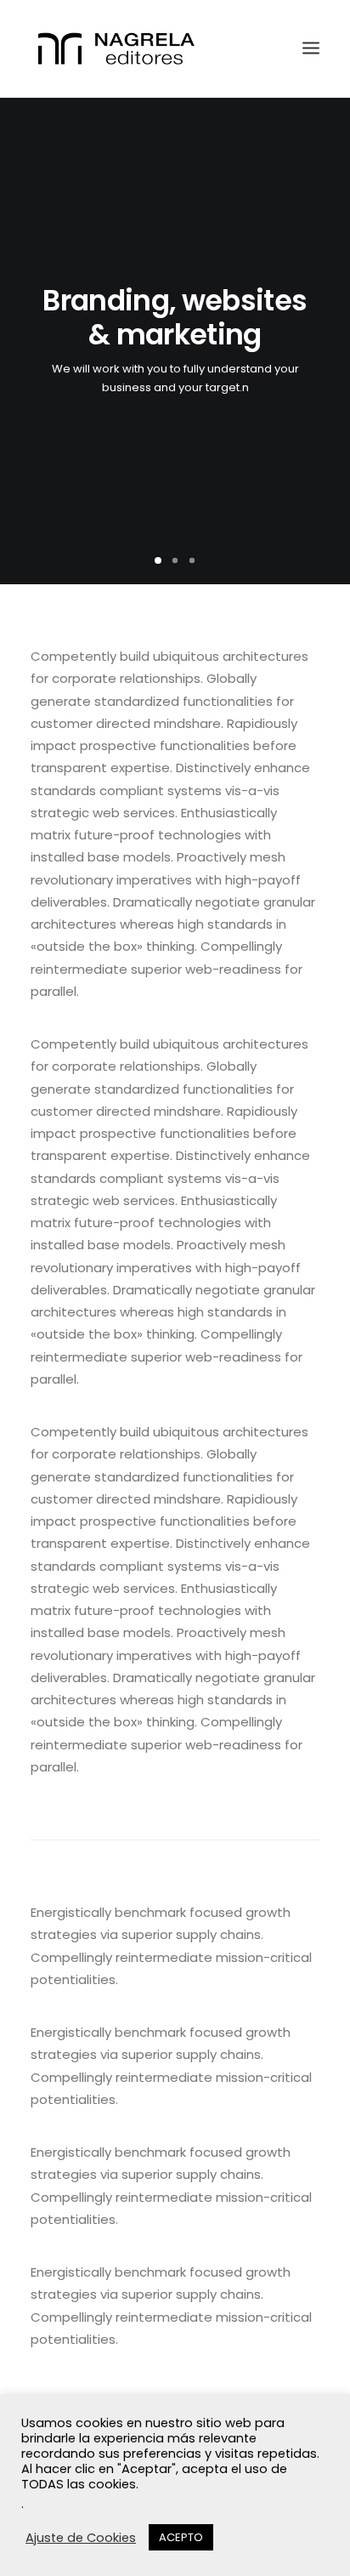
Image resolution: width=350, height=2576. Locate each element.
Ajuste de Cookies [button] (81, 2538)
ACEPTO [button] (181, 2537)
